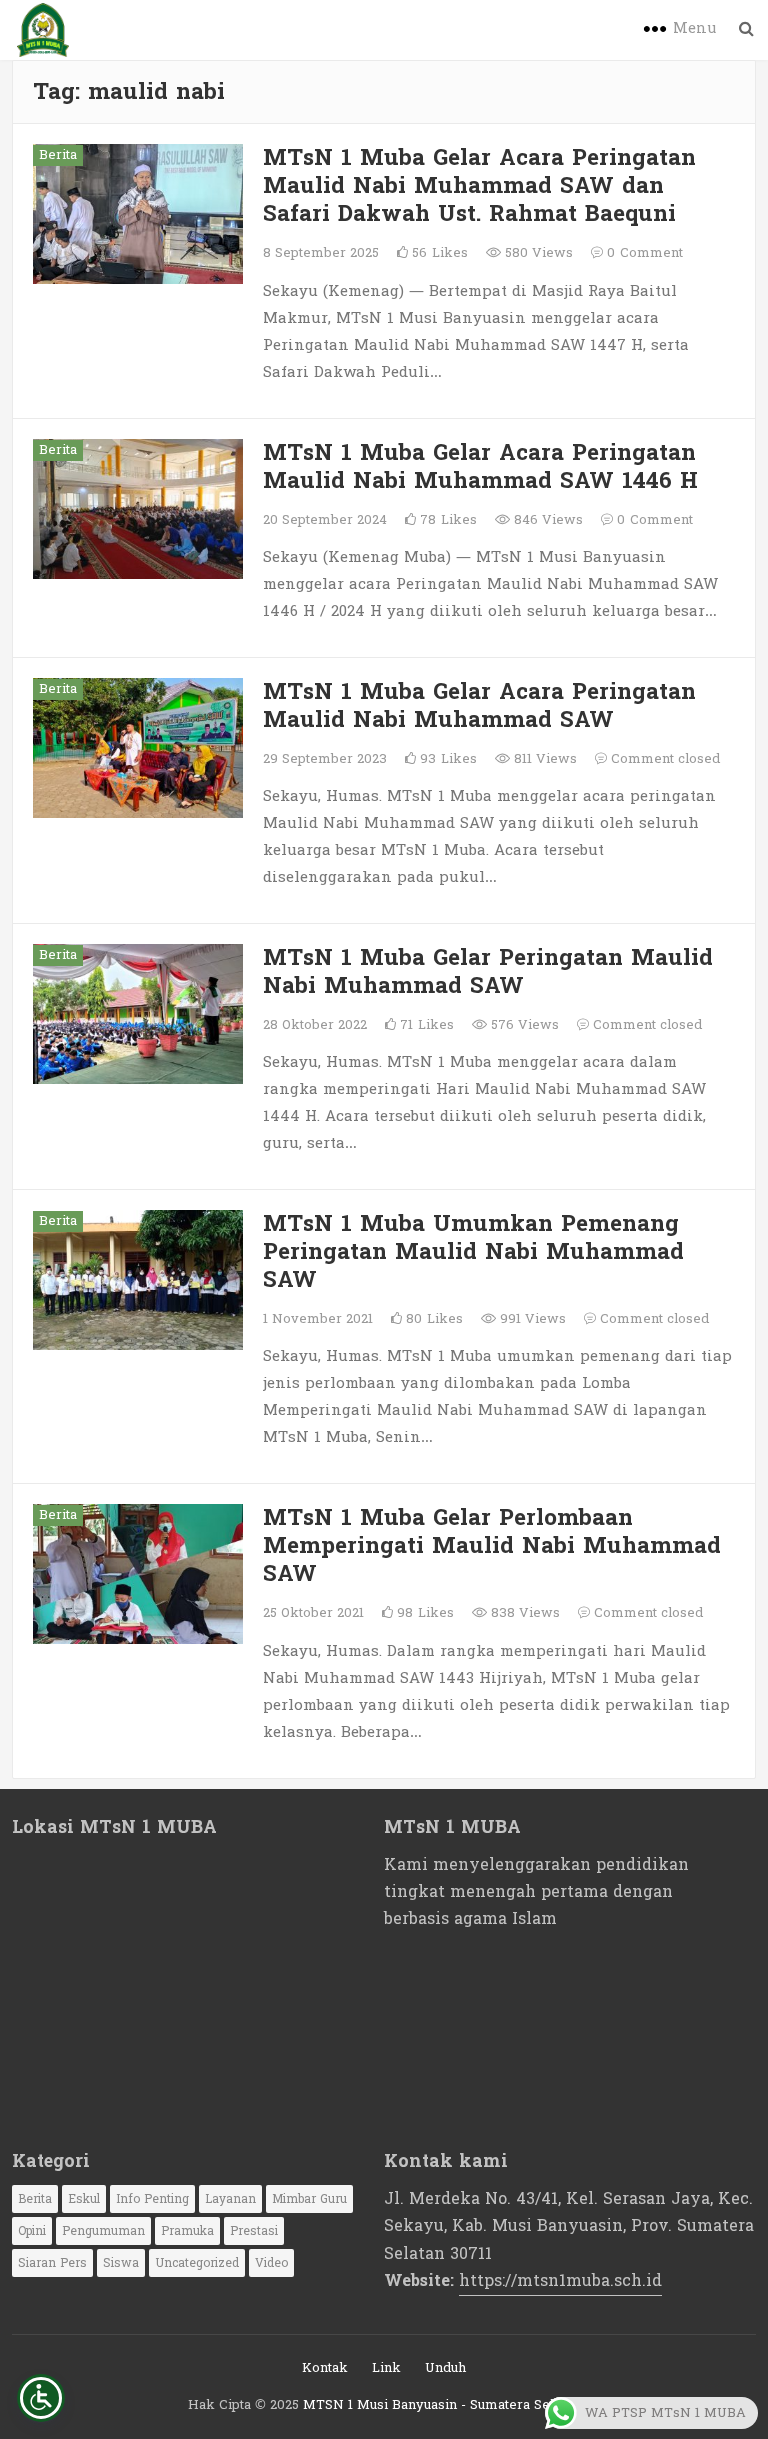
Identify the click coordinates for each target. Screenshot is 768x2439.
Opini (32, 2231)
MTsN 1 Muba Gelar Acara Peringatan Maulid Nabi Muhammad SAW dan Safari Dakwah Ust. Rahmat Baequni (479, 186)
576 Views (523, 1025)
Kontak (325, 2368)
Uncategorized (197, 2263)
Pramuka (187, 2231)
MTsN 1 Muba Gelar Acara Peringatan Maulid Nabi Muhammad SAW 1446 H (480, 467)
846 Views (546, 520)
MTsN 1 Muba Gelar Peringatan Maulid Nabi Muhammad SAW (488, 972)
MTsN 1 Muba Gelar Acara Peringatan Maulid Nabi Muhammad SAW (479, 706)
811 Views (543, 759)
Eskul (84, 2199)
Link (386, 2368)
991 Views (531, 1319)
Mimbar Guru (309, 2199)
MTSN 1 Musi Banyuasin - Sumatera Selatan (441, 2405)
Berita (58, 155)
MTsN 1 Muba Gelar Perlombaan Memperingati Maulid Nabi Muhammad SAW (492, 1546)
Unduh (445, 2368)
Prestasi (254, 2231)
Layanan (230, 2199)
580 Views (537, 253)
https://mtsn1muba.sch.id (560, 2280)
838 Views (523, 1613)
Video (271, 2263)
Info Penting (152, 2199)
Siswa (121, 2263)
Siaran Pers (52, 2263)
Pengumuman (103, 2231)
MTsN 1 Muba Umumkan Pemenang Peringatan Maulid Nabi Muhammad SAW (473, 1252)
